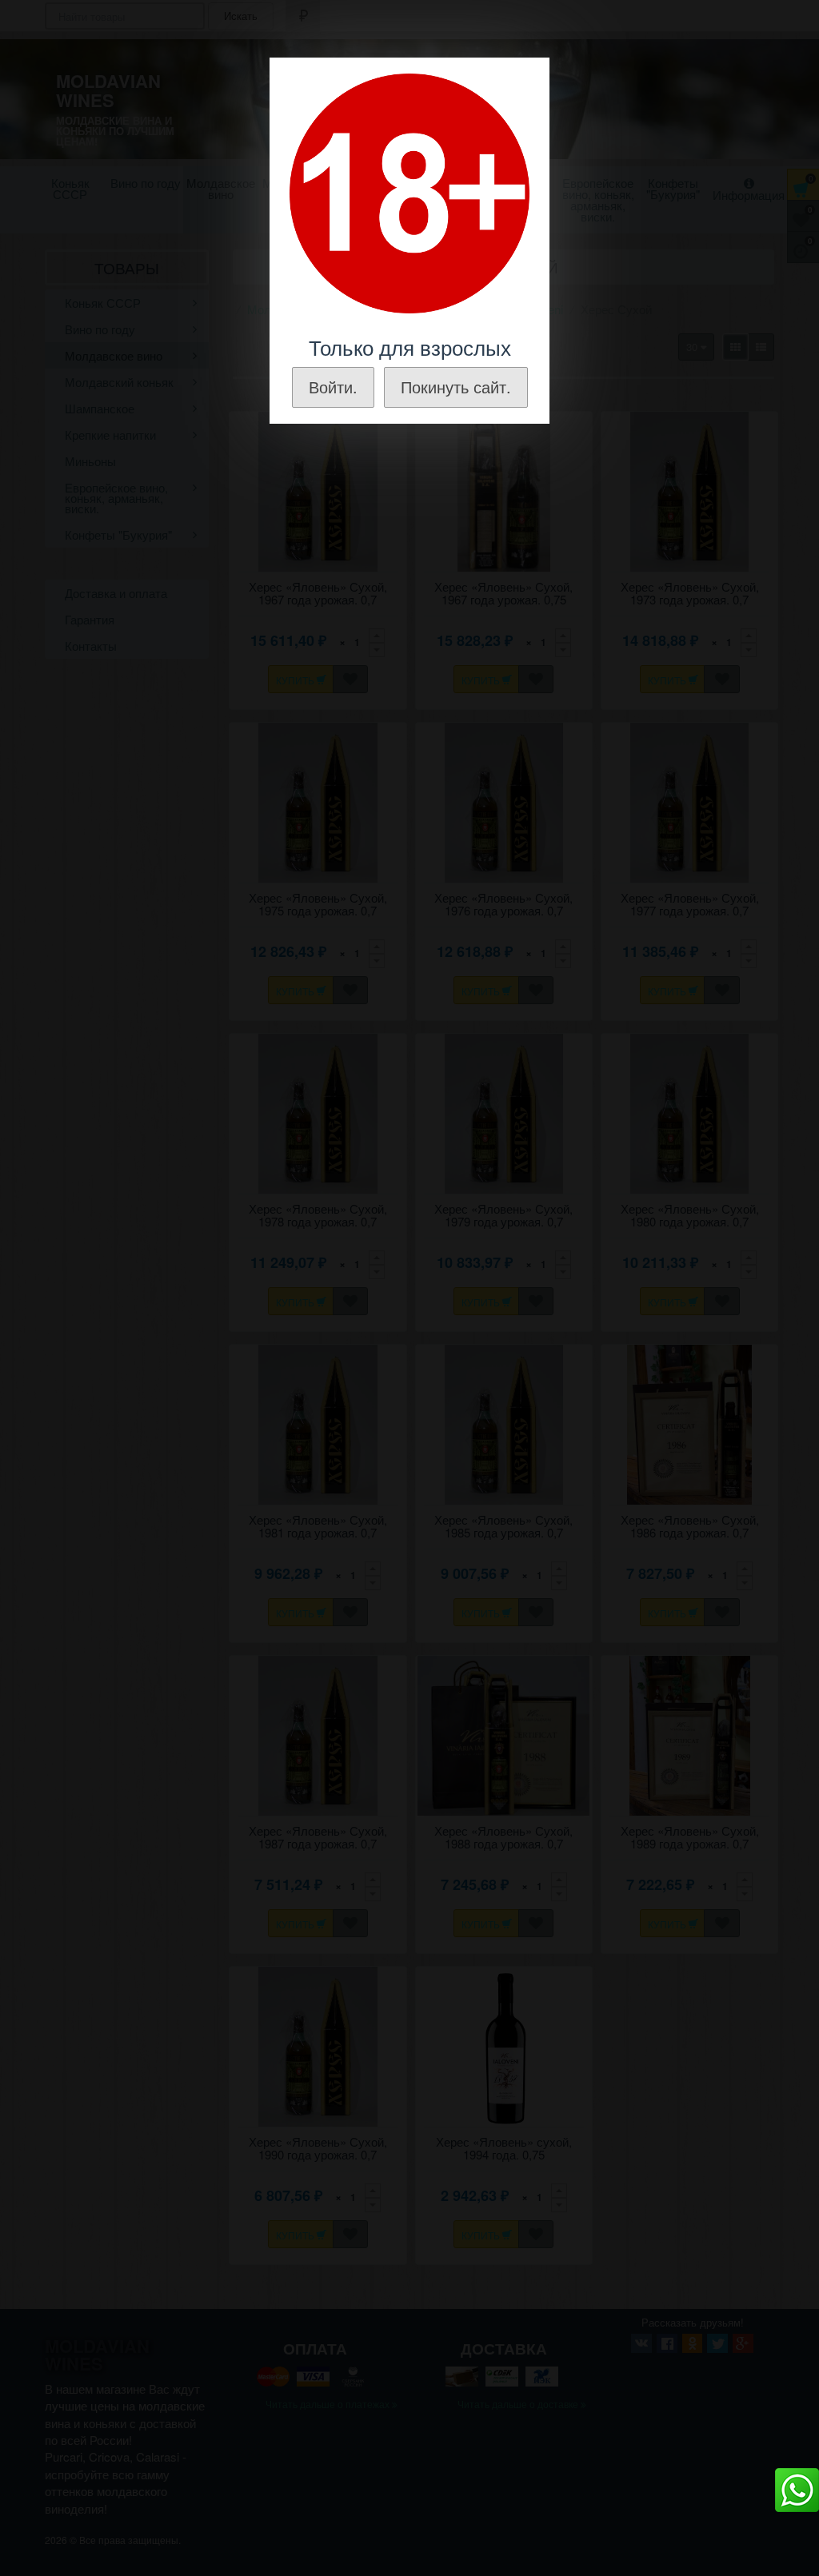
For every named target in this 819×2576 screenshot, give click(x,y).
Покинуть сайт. (456, 387)
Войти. (333, 387)
